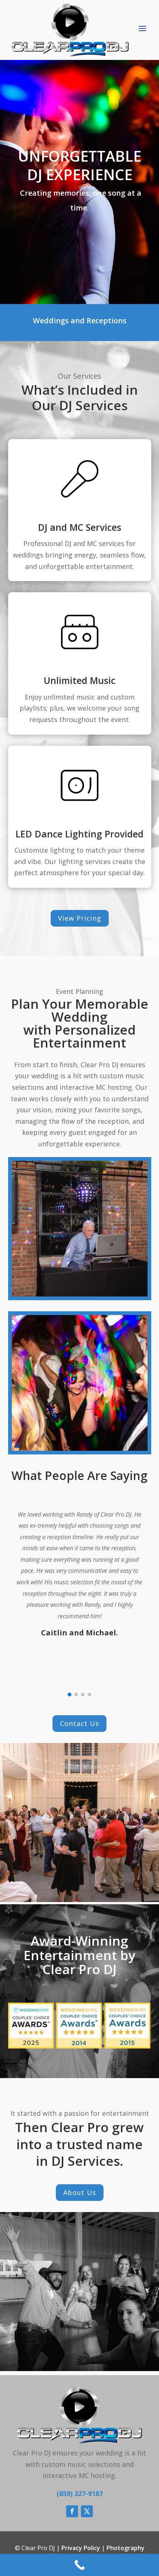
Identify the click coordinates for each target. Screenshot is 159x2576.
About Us (80, 2192)
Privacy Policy (81, 2548)
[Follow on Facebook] (72, 2511)
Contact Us (79, 1723)
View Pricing (80, 918)
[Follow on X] (87, 2511)
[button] (70, 1695)
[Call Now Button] (79, 2565)
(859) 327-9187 (80, 2494)
